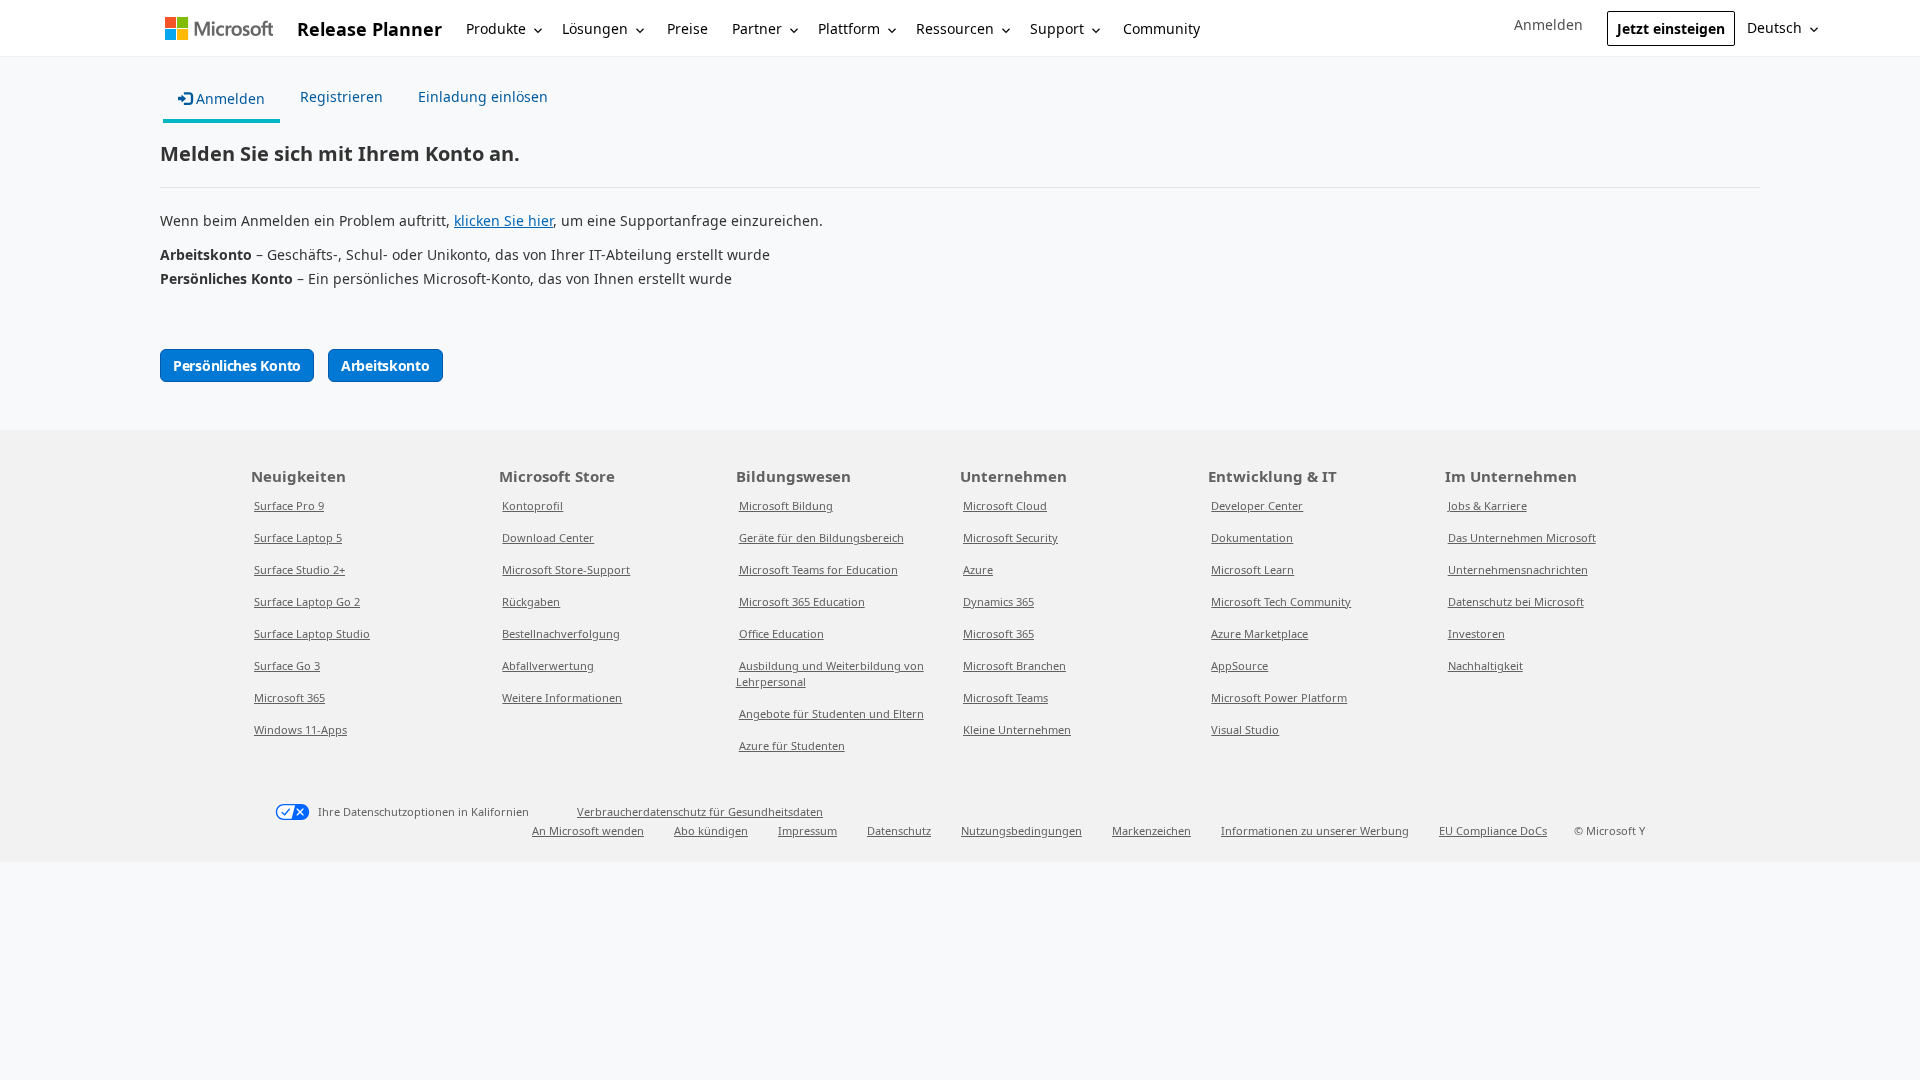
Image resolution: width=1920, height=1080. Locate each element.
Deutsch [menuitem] (1774, 27)
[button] (1548, 25)
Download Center (548, 537)
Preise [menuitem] (687, 28)
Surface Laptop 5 (298, 537)
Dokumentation (1252, 537)
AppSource (1239, 665)
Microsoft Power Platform (1279, 697)
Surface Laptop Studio (312, 633)
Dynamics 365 (998, 601)
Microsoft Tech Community (1281, 601)
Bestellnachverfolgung (561, 633)
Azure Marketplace (1259, 633)
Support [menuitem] (1057, 28)
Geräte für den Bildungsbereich (821, 537)
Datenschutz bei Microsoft (1516, 601)
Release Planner (369, 29)
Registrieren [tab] (341, 96)
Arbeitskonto (385, 365)
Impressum (807, 830)
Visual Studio (1245, 729)
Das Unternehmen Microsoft (1522, 537)
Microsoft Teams (1005, 697)
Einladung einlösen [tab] (483, 96)
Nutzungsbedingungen (1021, 830)
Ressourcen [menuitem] (955, 28)
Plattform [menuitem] (849, 28)
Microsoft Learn (1252, 569)
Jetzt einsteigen (1671, 28)
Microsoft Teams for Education (818, 569)
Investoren (1476, 633)
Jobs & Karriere (1487, 505)
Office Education (781, 633)
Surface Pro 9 (289, 505)
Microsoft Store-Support (566, 569)
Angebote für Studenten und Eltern (831, 713)
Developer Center (1257, 505)
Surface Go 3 (287, 665)
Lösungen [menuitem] (595, 28)
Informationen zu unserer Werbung (1315, 830)
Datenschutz (899, 830)
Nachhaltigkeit (1485, 665)
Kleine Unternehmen (1017, 729)
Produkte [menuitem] (496, 28)
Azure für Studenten (792, 745)
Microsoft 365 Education (802, 601)
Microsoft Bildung (786, 505)
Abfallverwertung (548, 665)
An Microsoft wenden (588, 830)
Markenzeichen (1151, 830)
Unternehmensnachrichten (1518, 569)
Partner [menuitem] (757, 28)
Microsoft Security (1010, 537)
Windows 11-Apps (300, 729)
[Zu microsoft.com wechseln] (219, 28)
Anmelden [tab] (228, 98)
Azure (978, 569)
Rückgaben (531, 601)
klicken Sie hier (503, 220)
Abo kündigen (711, 830)
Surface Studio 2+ (299, 569)
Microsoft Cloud (1005, 505)
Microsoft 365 (289, 697)
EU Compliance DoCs (1493, 830)
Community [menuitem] (1161, 28)
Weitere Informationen (562, 697)
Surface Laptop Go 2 (307, 601)
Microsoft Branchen (1014, 665)
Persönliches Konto (237, 365)
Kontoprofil (532, 505)
